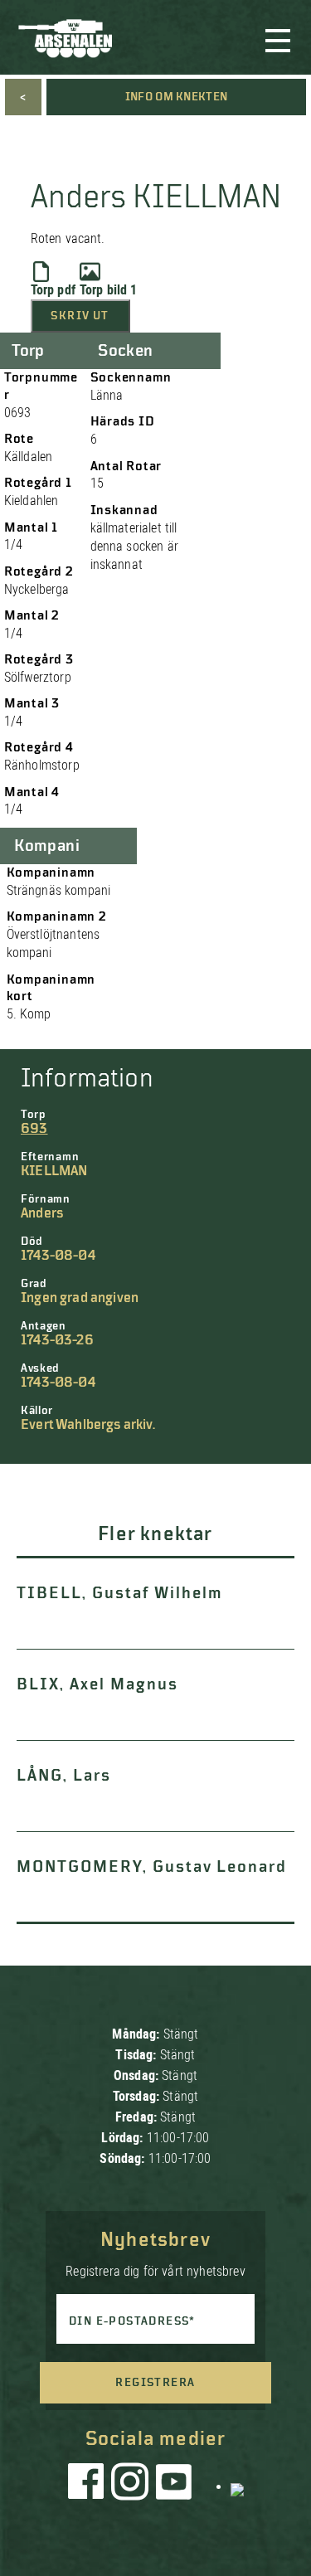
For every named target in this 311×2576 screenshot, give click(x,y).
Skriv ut (80, 316)
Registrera (155, 2383)
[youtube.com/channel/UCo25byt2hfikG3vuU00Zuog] (174, 2486)
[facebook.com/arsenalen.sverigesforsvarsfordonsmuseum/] (89, 2486)
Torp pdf (53, 290)
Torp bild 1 (109, 290)
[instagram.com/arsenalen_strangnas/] (130, 2486)
